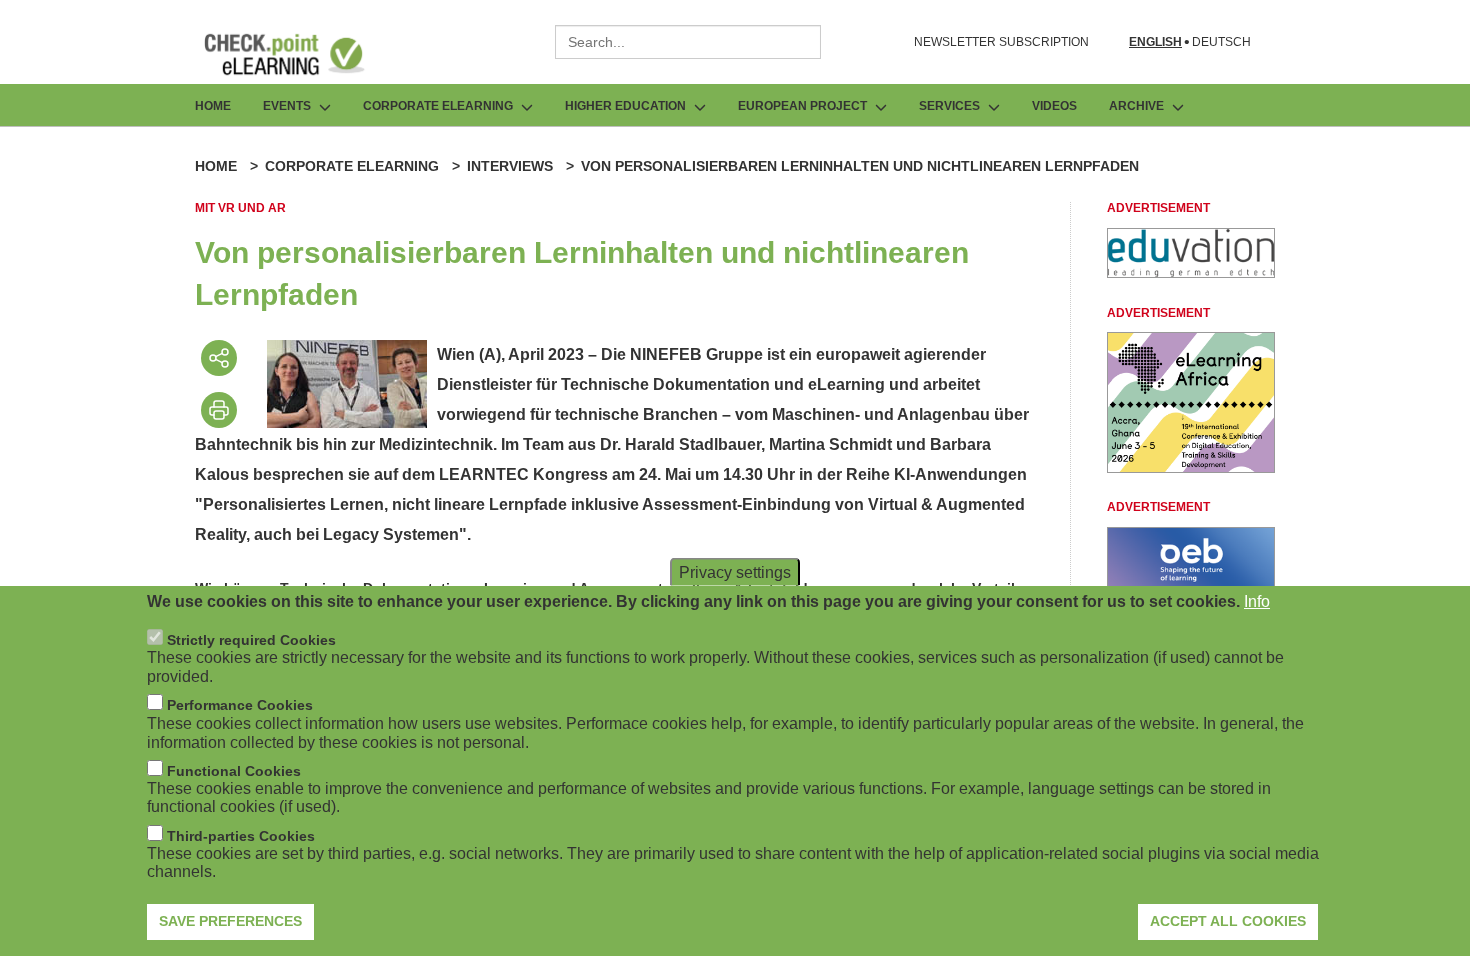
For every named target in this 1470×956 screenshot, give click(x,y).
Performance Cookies (240, 705)
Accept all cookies (1228, 921)
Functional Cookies (234, 771)
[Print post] (219, 410)
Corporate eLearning (352, 166)
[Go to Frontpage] (299, 54)
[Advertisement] (1191, 272)
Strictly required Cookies (251, 640)
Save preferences (230, 921)
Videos (1054, 106)
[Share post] (219, 358)
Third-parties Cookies (241, 836)
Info (1257, 601)
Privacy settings (735, 572)
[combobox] (688, 42)
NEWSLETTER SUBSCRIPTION (1001, 42)
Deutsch (1221, 42)
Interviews (510, 166)
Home (213, 106)
